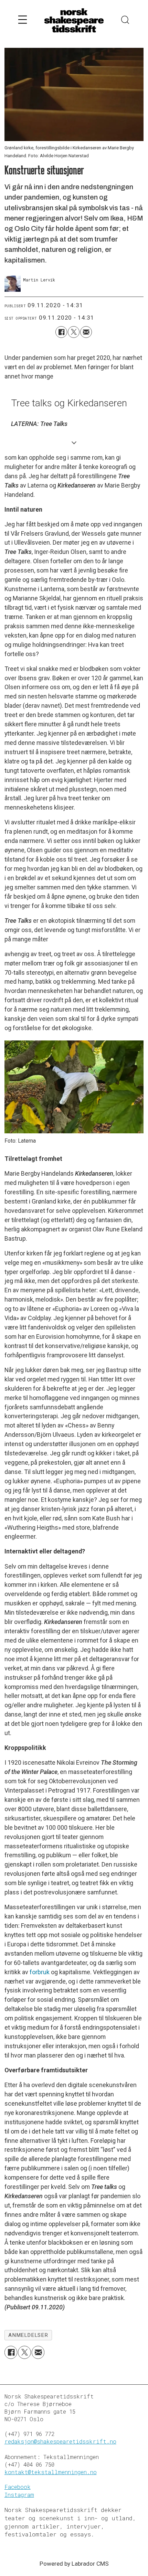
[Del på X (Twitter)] (74, 332)
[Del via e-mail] (86, 332)
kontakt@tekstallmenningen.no (51, 2472)
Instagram (19, 2495)
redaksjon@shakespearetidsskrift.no (60, 2441)
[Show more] (74, 442)
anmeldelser (28, 2335)
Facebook (18, 2487)
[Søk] (125, 21)
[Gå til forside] (74, 21)
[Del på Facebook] (61, 332)
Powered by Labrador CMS (74, 2564)
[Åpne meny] (23, 21)
